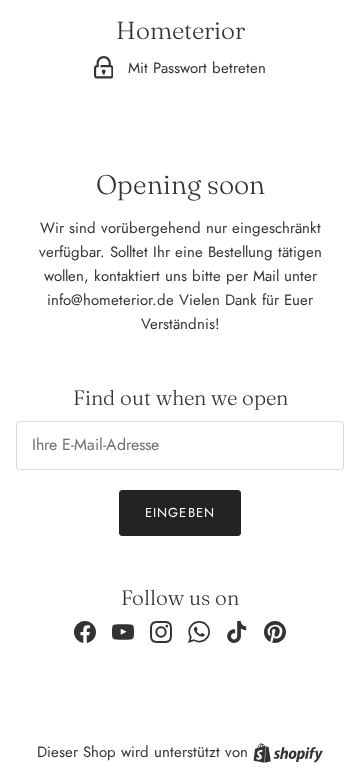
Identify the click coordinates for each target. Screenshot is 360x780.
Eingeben (179, 512)
